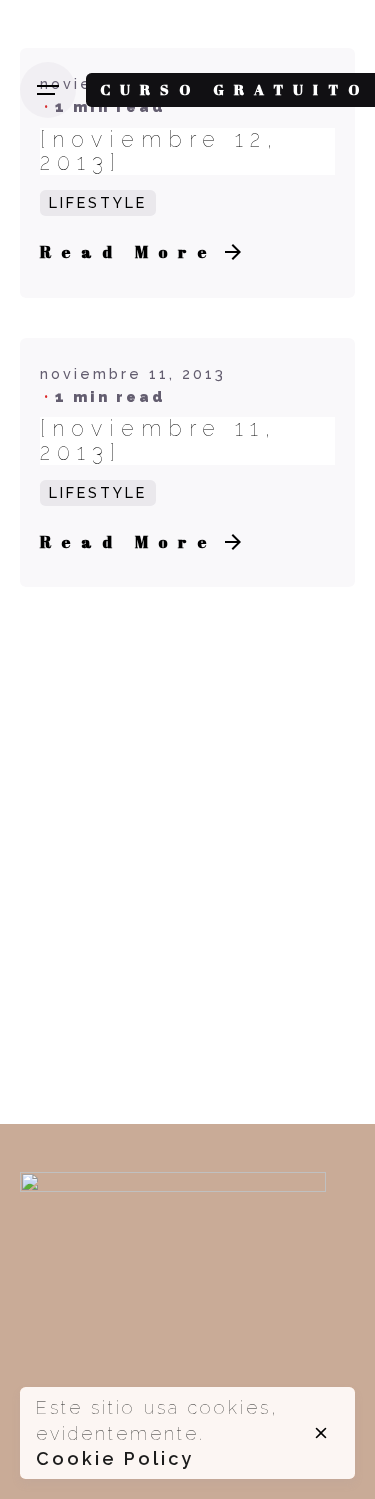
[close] (321, 1433)
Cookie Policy (115, 1458)
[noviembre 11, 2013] (158, 440)
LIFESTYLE (98, 202)
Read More (128, 252)
